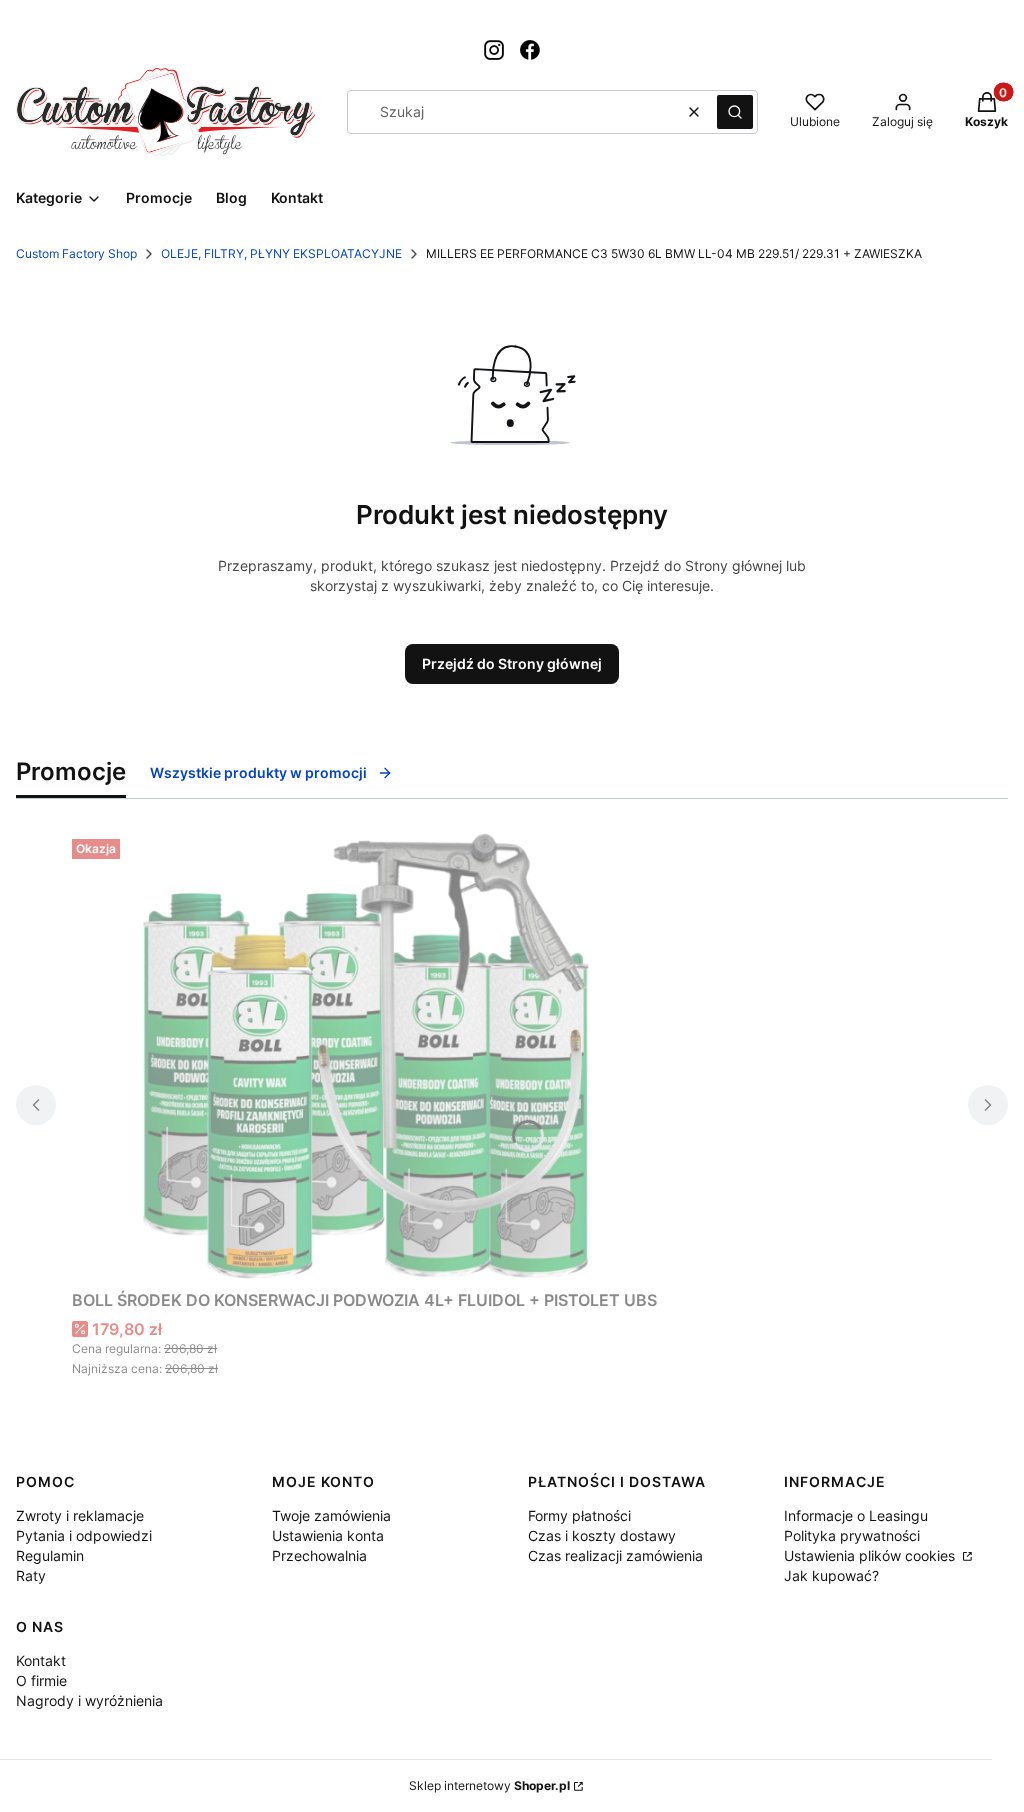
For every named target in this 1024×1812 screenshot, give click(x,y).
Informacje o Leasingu (856, 1515)
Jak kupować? (831, 1575)
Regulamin (50, 1555)
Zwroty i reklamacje (80, 1515)
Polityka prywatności (852, 1535)
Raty (31, 1575)
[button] (735, 112)
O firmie (41, 1680)
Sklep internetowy (489, 1785)
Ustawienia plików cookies (871, 1555)
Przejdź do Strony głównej (512, 663)
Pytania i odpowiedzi (84, 1535)
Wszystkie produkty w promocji (258, 772)
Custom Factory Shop (76, 253)
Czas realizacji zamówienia (615, 1555)
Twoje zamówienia (331, 1515)
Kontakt (41, 1660)
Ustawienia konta (328, 1535)
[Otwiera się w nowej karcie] (494, 50)
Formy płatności (579, 1515)
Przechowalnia (319, 1555)
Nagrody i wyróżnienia (89, 1700)
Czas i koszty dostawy (602, 1535)
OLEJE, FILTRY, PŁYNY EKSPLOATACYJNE (281, 253)
